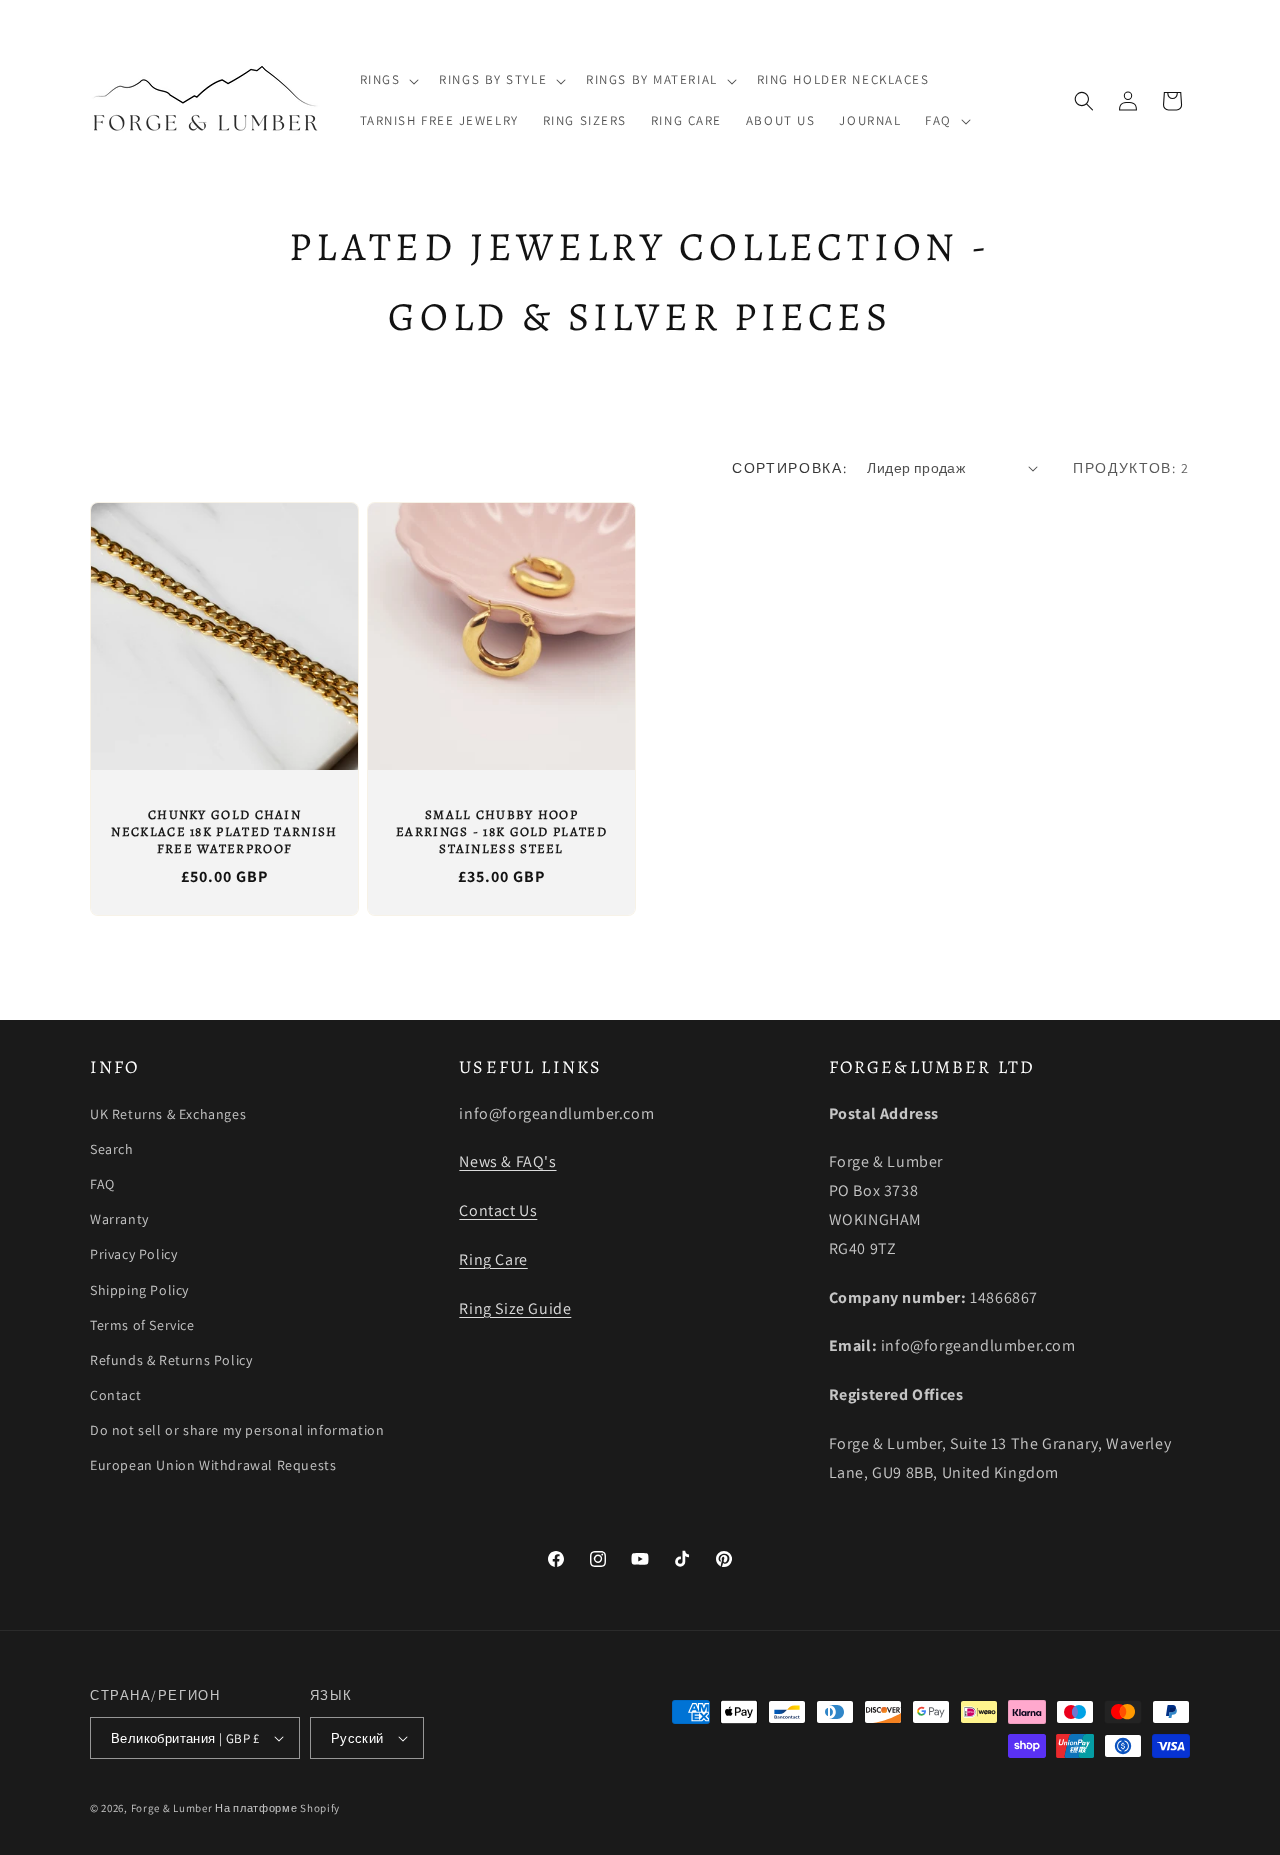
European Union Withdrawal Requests (213, 1465)
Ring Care (493, 1259)
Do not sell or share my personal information (237, 1430)
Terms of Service (142, 1325)
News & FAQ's (507, 1161)
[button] (388, 80)
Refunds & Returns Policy (171, 1360)
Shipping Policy (139, 1290)
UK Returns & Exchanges (168, 1114)
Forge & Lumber (172, 1808)
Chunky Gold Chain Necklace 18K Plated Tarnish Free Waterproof (224, 832)
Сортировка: (789, 468)
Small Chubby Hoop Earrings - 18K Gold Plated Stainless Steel (501, 832)
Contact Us (498, 1210)
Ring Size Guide (515, 1308)
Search (112, 1149)
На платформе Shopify (277, 1808)
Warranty (119, 1219)
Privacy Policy (133, 1254)
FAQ (102, 1184)
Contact (115, 1395)
